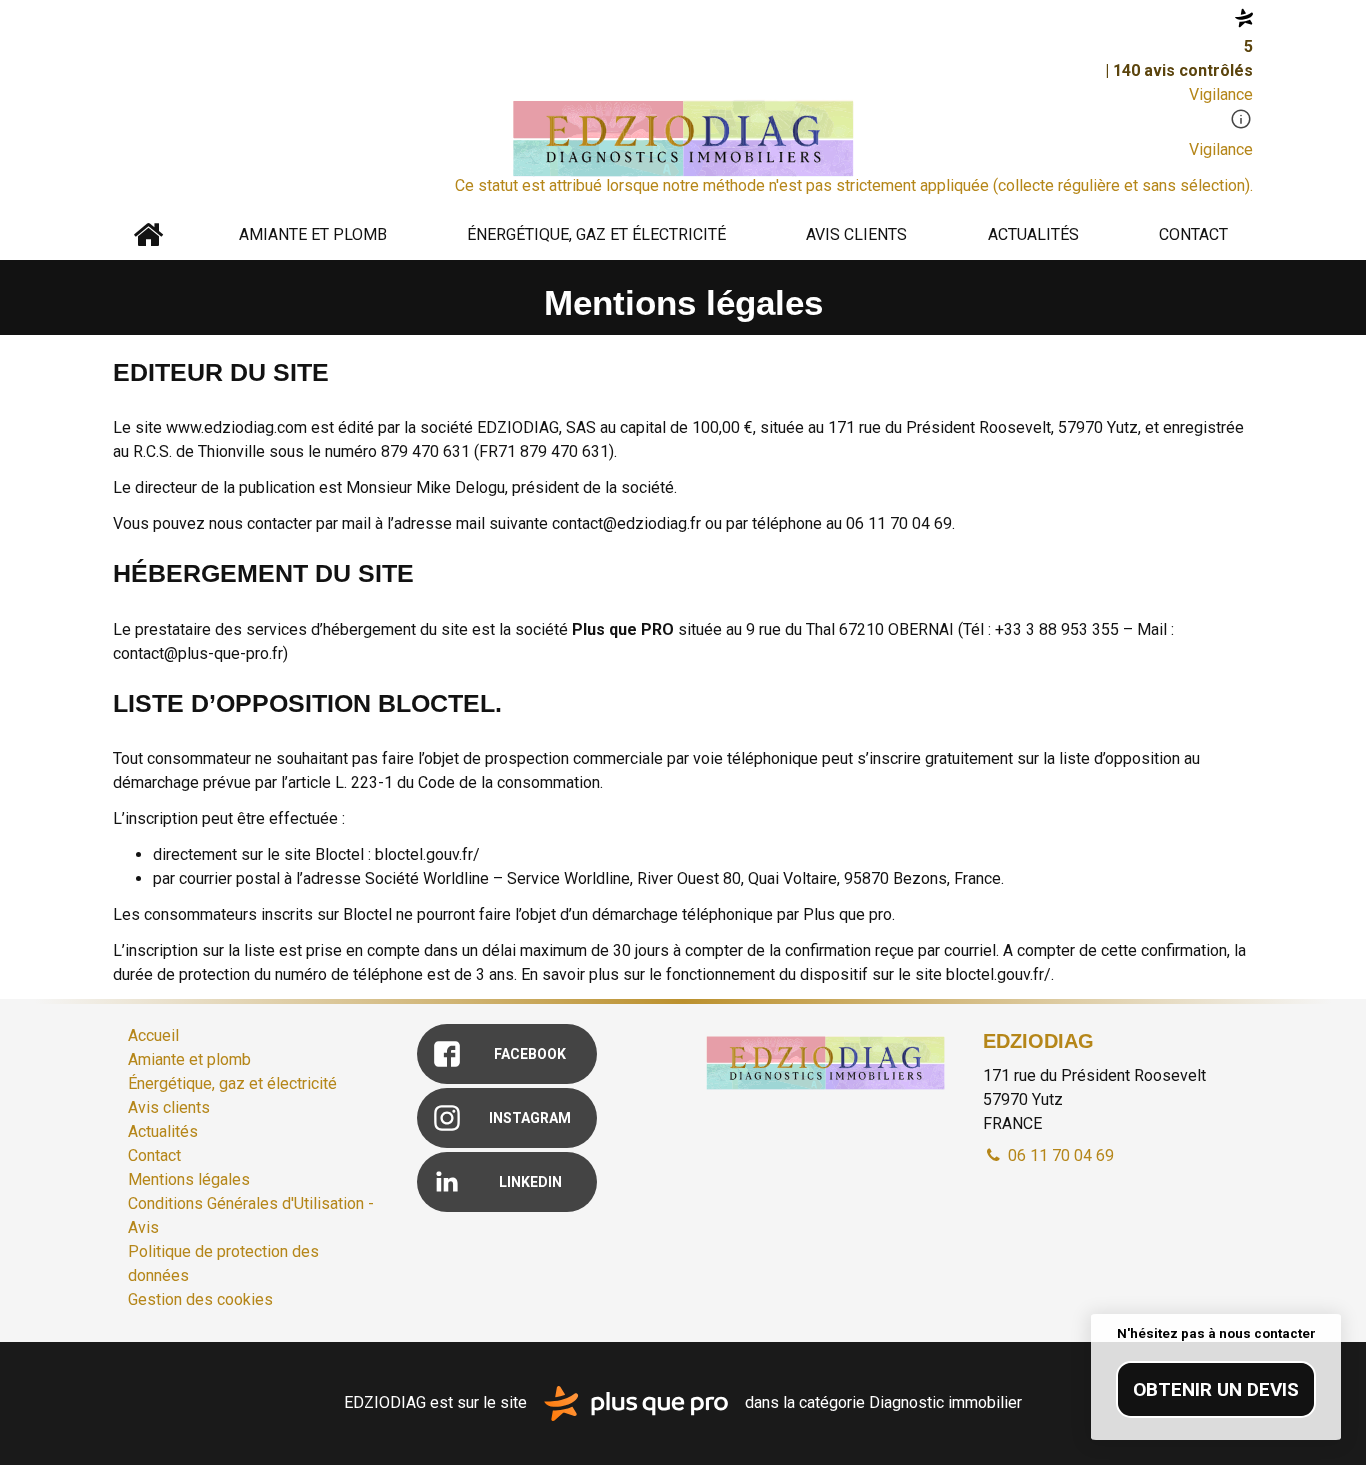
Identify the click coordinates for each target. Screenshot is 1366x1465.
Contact (1193, 234)
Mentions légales (189, 1179)
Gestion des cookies (200, 1299)
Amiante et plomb (313, 234)
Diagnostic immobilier (945, 1402)
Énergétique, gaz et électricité (596, 234)
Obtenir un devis (1216, 1389)
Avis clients (856, 234)
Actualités (1033, 234)
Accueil (148, 235)
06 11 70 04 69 (1059, 1155)
